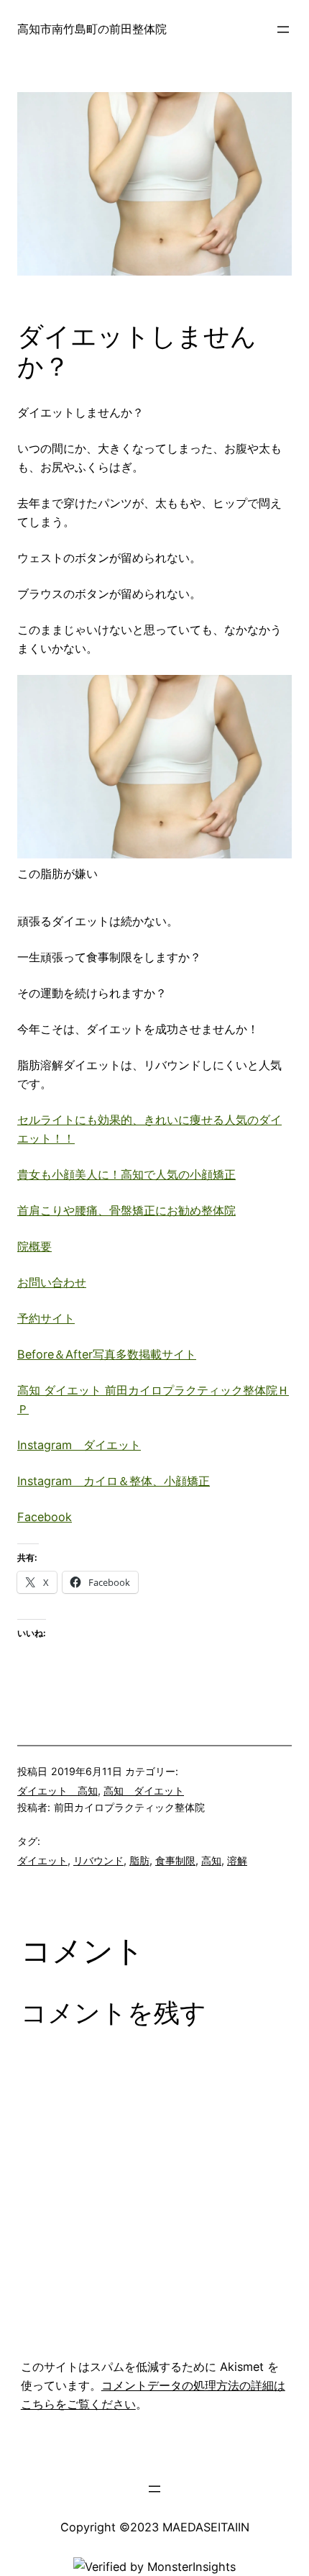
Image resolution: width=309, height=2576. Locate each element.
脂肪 (139, 1860)
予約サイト (46, 1318)
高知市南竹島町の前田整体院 (92, 29)
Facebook (45, 1517)
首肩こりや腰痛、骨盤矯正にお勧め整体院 (126, 1210)
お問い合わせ (52, 1282)
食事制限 (175, 1860)
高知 (211, 1860)
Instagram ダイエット (79, 1445)
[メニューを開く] (283, 30)
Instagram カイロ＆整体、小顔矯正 (114, 1481)
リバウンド (98, 1860)
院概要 (34, 1246)
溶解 (237, 1860)
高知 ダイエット (144, 1791)
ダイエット (42, 1860)
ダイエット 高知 (57, 1791)
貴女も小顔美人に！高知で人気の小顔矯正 (126, 1174)
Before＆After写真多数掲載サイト (107, 1354)
